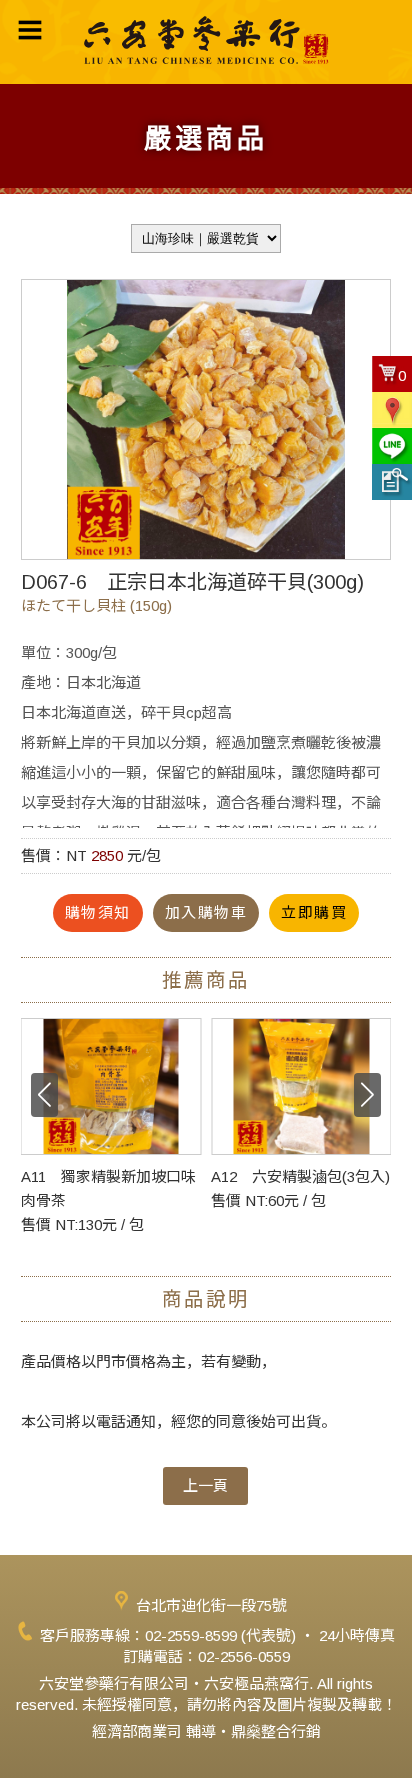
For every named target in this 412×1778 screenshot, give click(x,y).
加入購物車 (206, 912)
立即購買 (314, 912)
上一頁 (205, 1485)
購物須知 (98, 912)
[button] (367, 1095)
